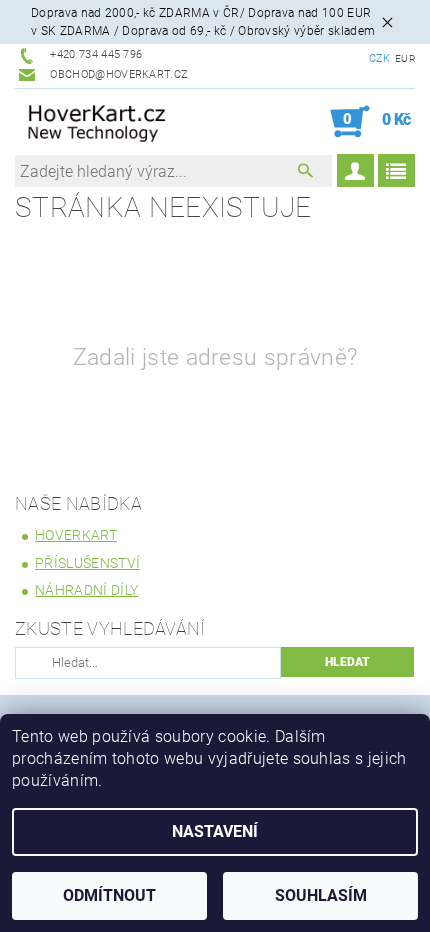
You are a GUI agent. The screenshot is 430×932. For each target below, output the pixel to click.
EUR (405, 58)
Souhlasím (321, 895)
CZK (380, 58)
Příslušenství (87, 563)
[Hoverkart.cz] (98, 122)
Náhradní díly (86, 590)
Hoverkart (76, 535)
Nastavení (215, 831)
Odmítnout (109, 895)
